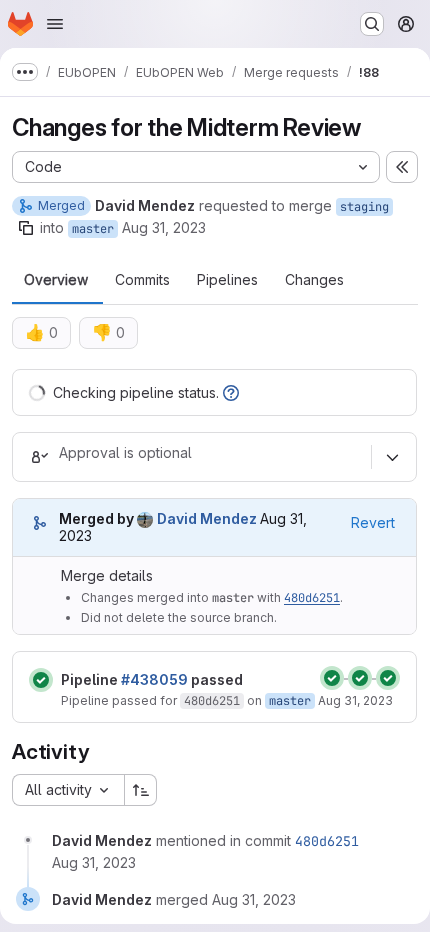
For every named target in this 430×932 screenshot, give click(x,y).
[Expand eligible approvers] (392, 457)
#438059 (154, 679)
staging (364, 207)
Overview (56, 280)
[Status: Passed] (41, 680)
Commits (142, 280)
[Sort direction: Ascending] (141, 790)
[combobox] (68, 790)
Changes (314, 280)
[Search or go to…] (372, 24)
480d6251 (312, 598)
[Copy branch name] (26, 228)
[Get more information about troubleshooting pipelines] (231, 392)
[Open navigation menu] (55, 24)
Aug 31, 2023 (164, 227)
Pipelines (227, 280)
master (93, 229)
